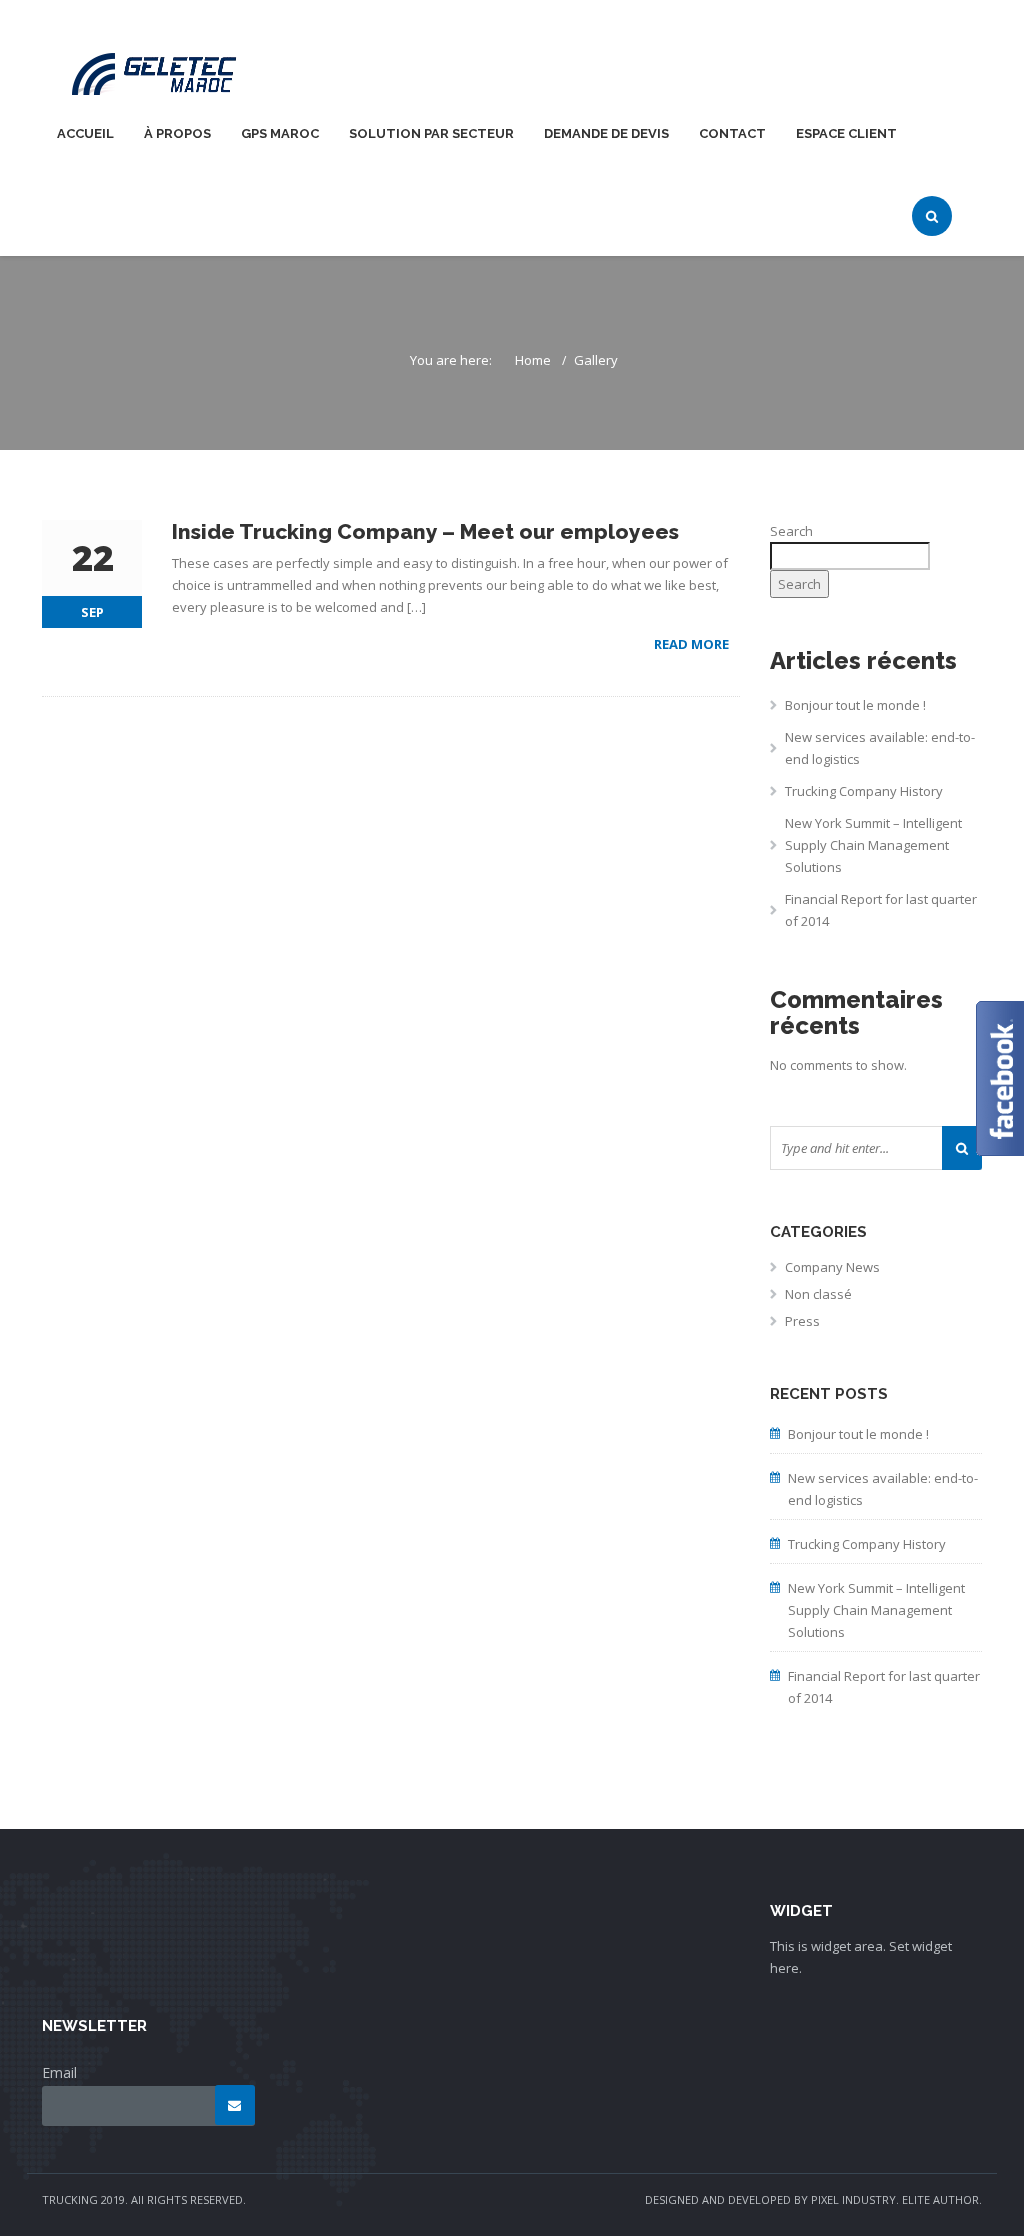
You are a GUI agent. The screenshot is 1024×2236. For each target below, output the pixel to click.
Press (802, 1321)
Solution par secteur (431, 133)
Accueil (85, 133)
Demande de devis (606, 133)
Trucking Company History (864, 791)
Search (791, 531)
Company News (832, 1267)
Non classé (818, 1294)
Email (59, 2072)
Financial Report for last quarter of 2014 (881, 910)
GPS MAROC (280, 133)
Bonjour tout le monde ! (855, 705)
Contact (732, 133)
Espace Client (846, 133)
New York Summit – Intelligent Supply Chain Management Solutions (873, 845)
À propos (177, 133)
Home (533, 360)
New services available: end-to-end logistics (880, 748)
